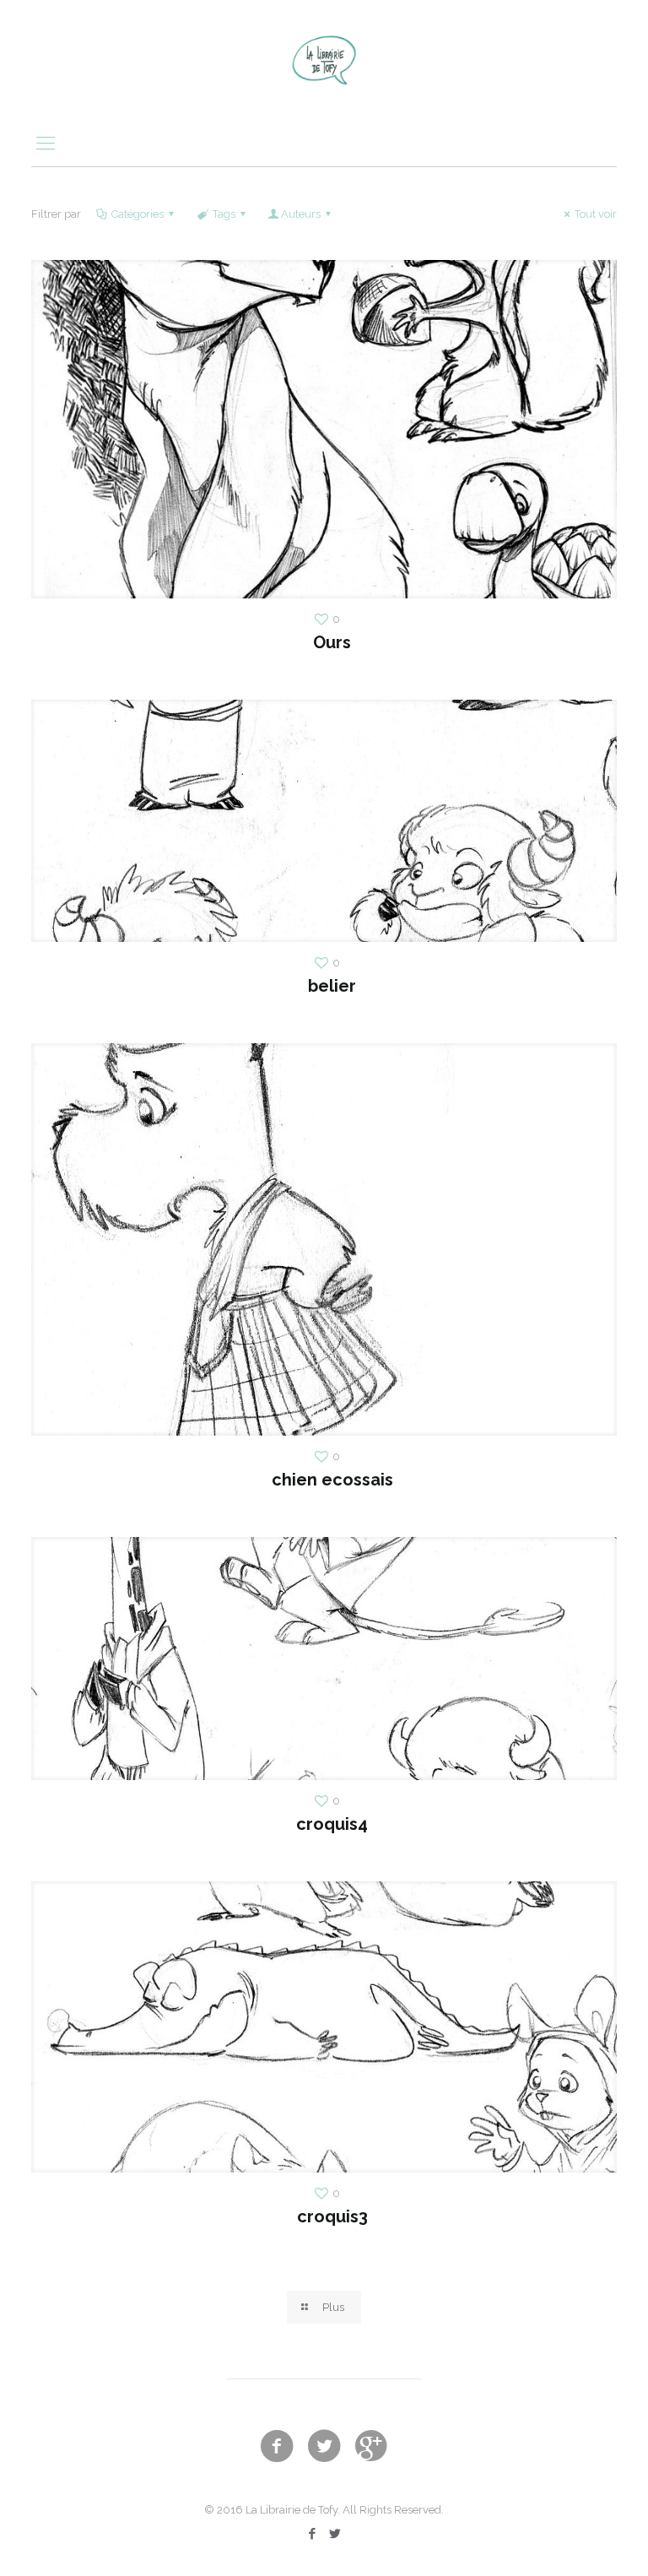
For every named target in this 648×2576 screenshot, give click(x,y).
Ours (332, 642)
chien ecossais (332, 1480)
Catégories (138, 214)
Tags (224, 214)
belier (332, 986)
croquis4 (332, 1824)
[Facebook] (313, 2534)
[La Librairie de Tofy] (324, 60)
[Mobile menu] (46, 143)
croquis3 (332, 2216)
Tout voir (596, 214)
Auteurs (301, 214)
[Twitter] (335, 2534)
